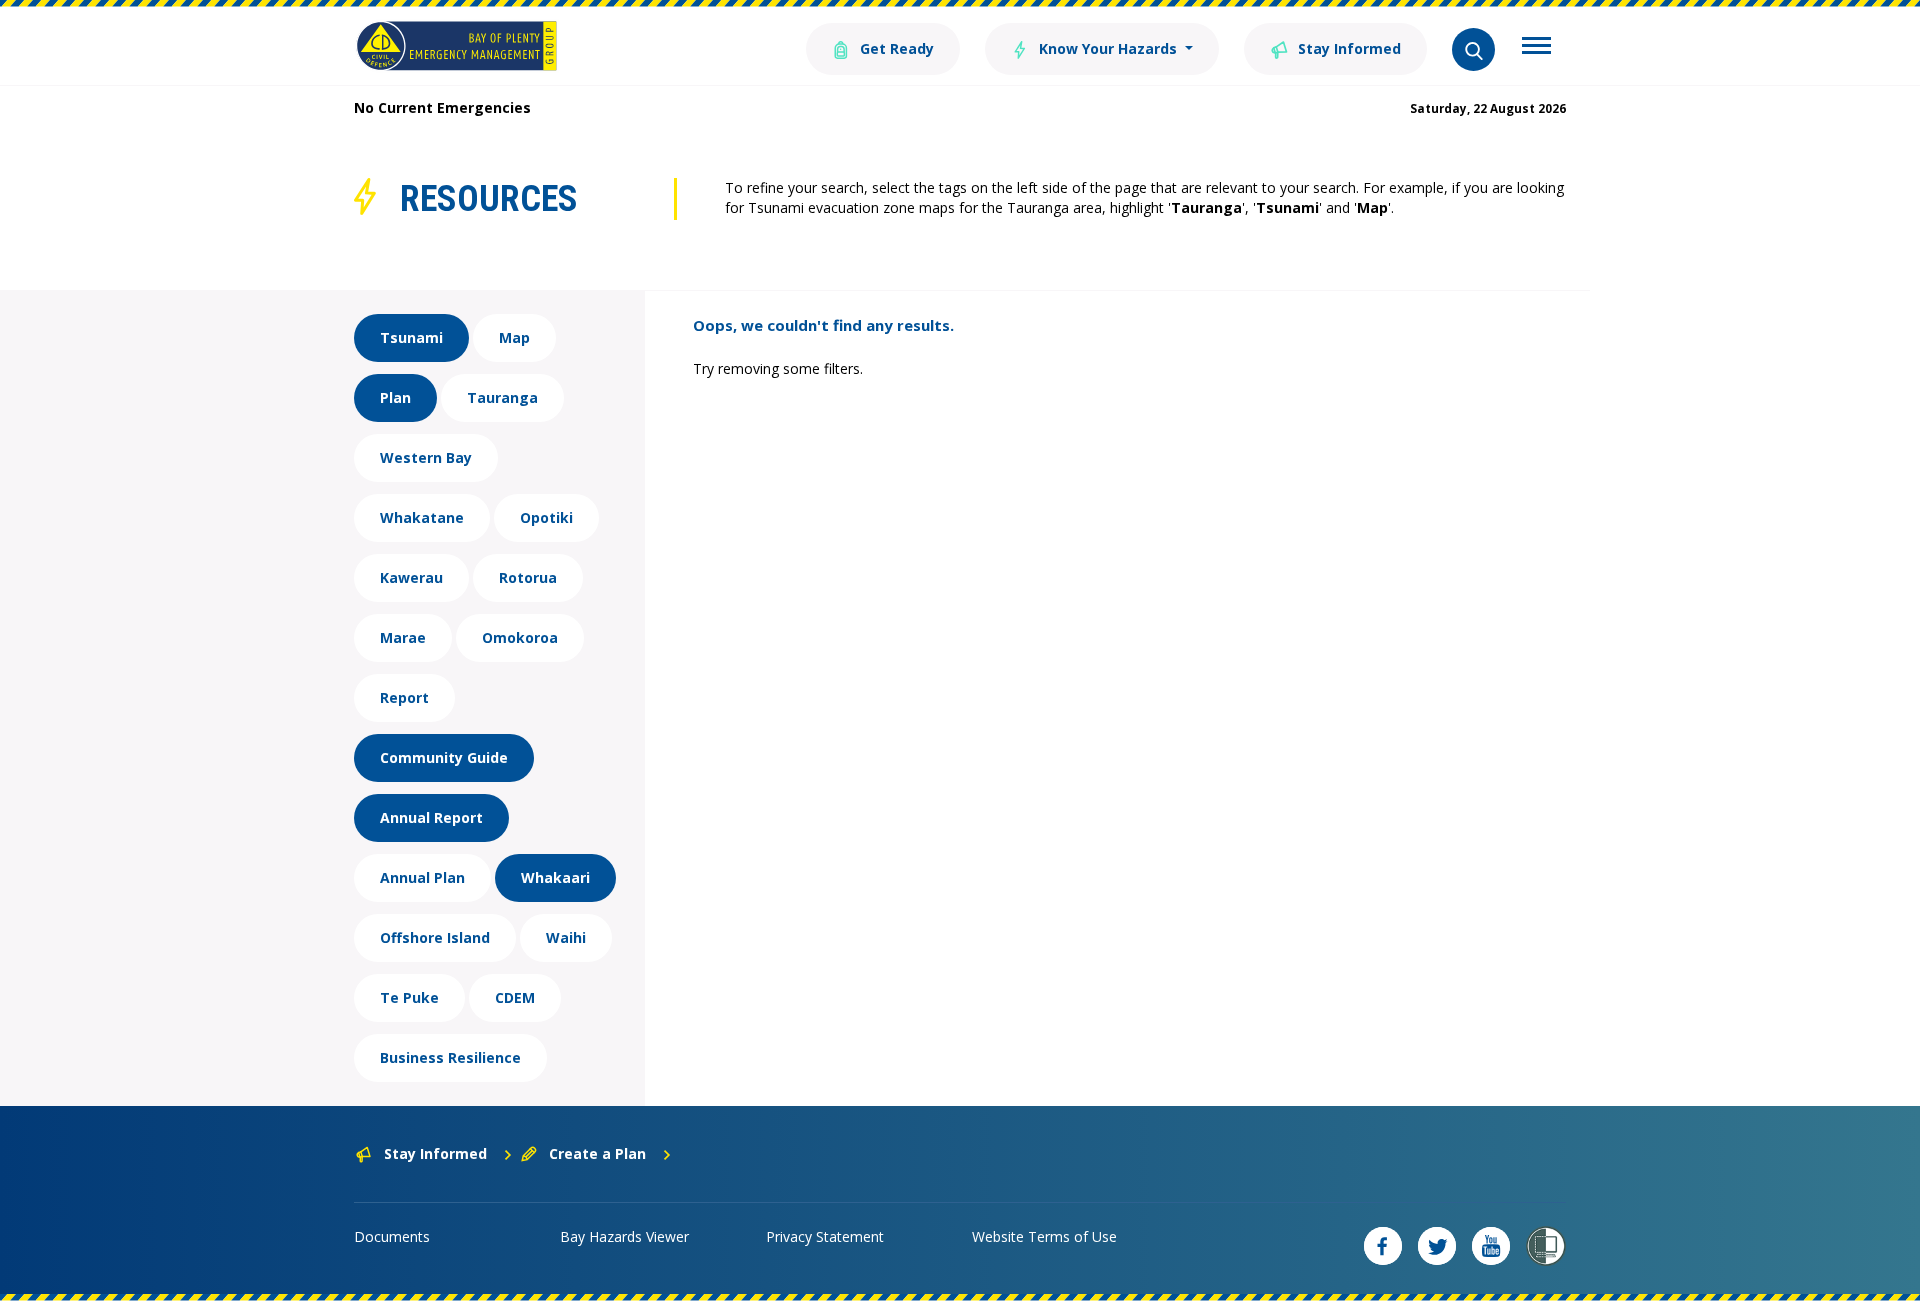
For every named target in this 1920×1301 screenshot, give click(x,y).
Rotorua (528, 577)
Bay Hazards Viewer (624, 1236)
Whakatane (422, 517)
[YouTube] (1491, 1246)
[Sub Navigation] (1536, 48)
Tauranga (502, 397)
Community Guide (444, 757)
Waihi (566, 937)
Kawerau (411, 577)
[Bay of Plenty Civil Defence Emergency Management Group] (456, 46)
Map (514, 337)
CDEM (515, 997)
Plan (395, 397)
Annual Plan (422, 877)
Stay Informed (1347, 48)
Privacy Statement (825, 1236)
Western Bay (426, 457)
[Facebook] (1383, 1246)
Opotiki (546, 517)
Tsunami (411, 337)
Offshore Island (435, 937)
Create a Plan (597, 1153)
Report (404, 697)
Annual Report (431, 817)
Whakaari (555, 877)
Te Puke (409, 997)
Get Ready (895, 48)
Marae (403, 637)
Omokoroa (520, 637)
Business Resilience (450, 1057)
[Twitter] (1437, 1246)
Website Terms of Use (1044, 1236)
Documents (392, 1236)
